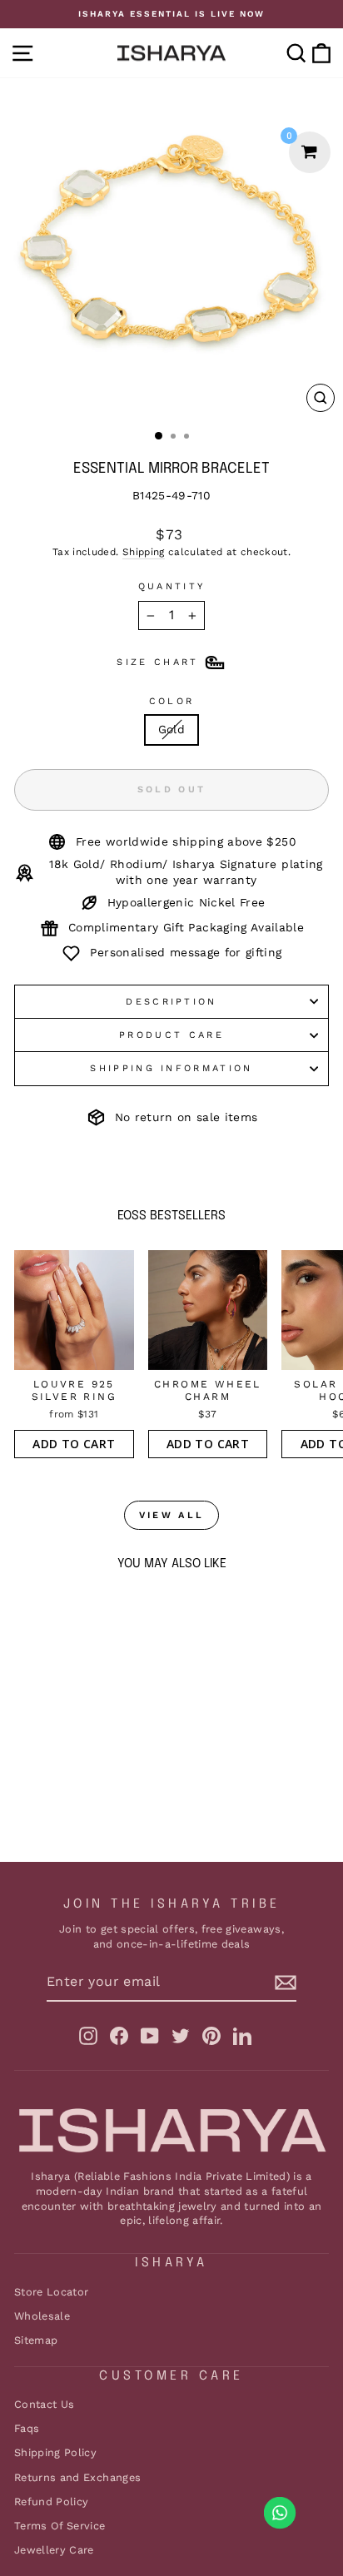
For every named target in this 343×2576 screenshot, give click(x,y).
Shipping (144, 552)
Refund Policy (52, 2502)
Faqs (27, 2428)
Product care (171, 1035)
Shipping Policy (55, 2452)
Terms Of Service (60, 2526)
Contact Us (44, 2404)
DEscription (171, 1002)
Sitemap (36, 2340)
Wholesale (42, 2316)
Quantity (172, 586)
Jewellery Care (54, 2550)
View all (171, 1515)
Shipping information (171, 1068)
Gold (171, 729)
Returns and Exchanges (77, 2477)
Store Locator (52, 2292)
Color (172, 701)
